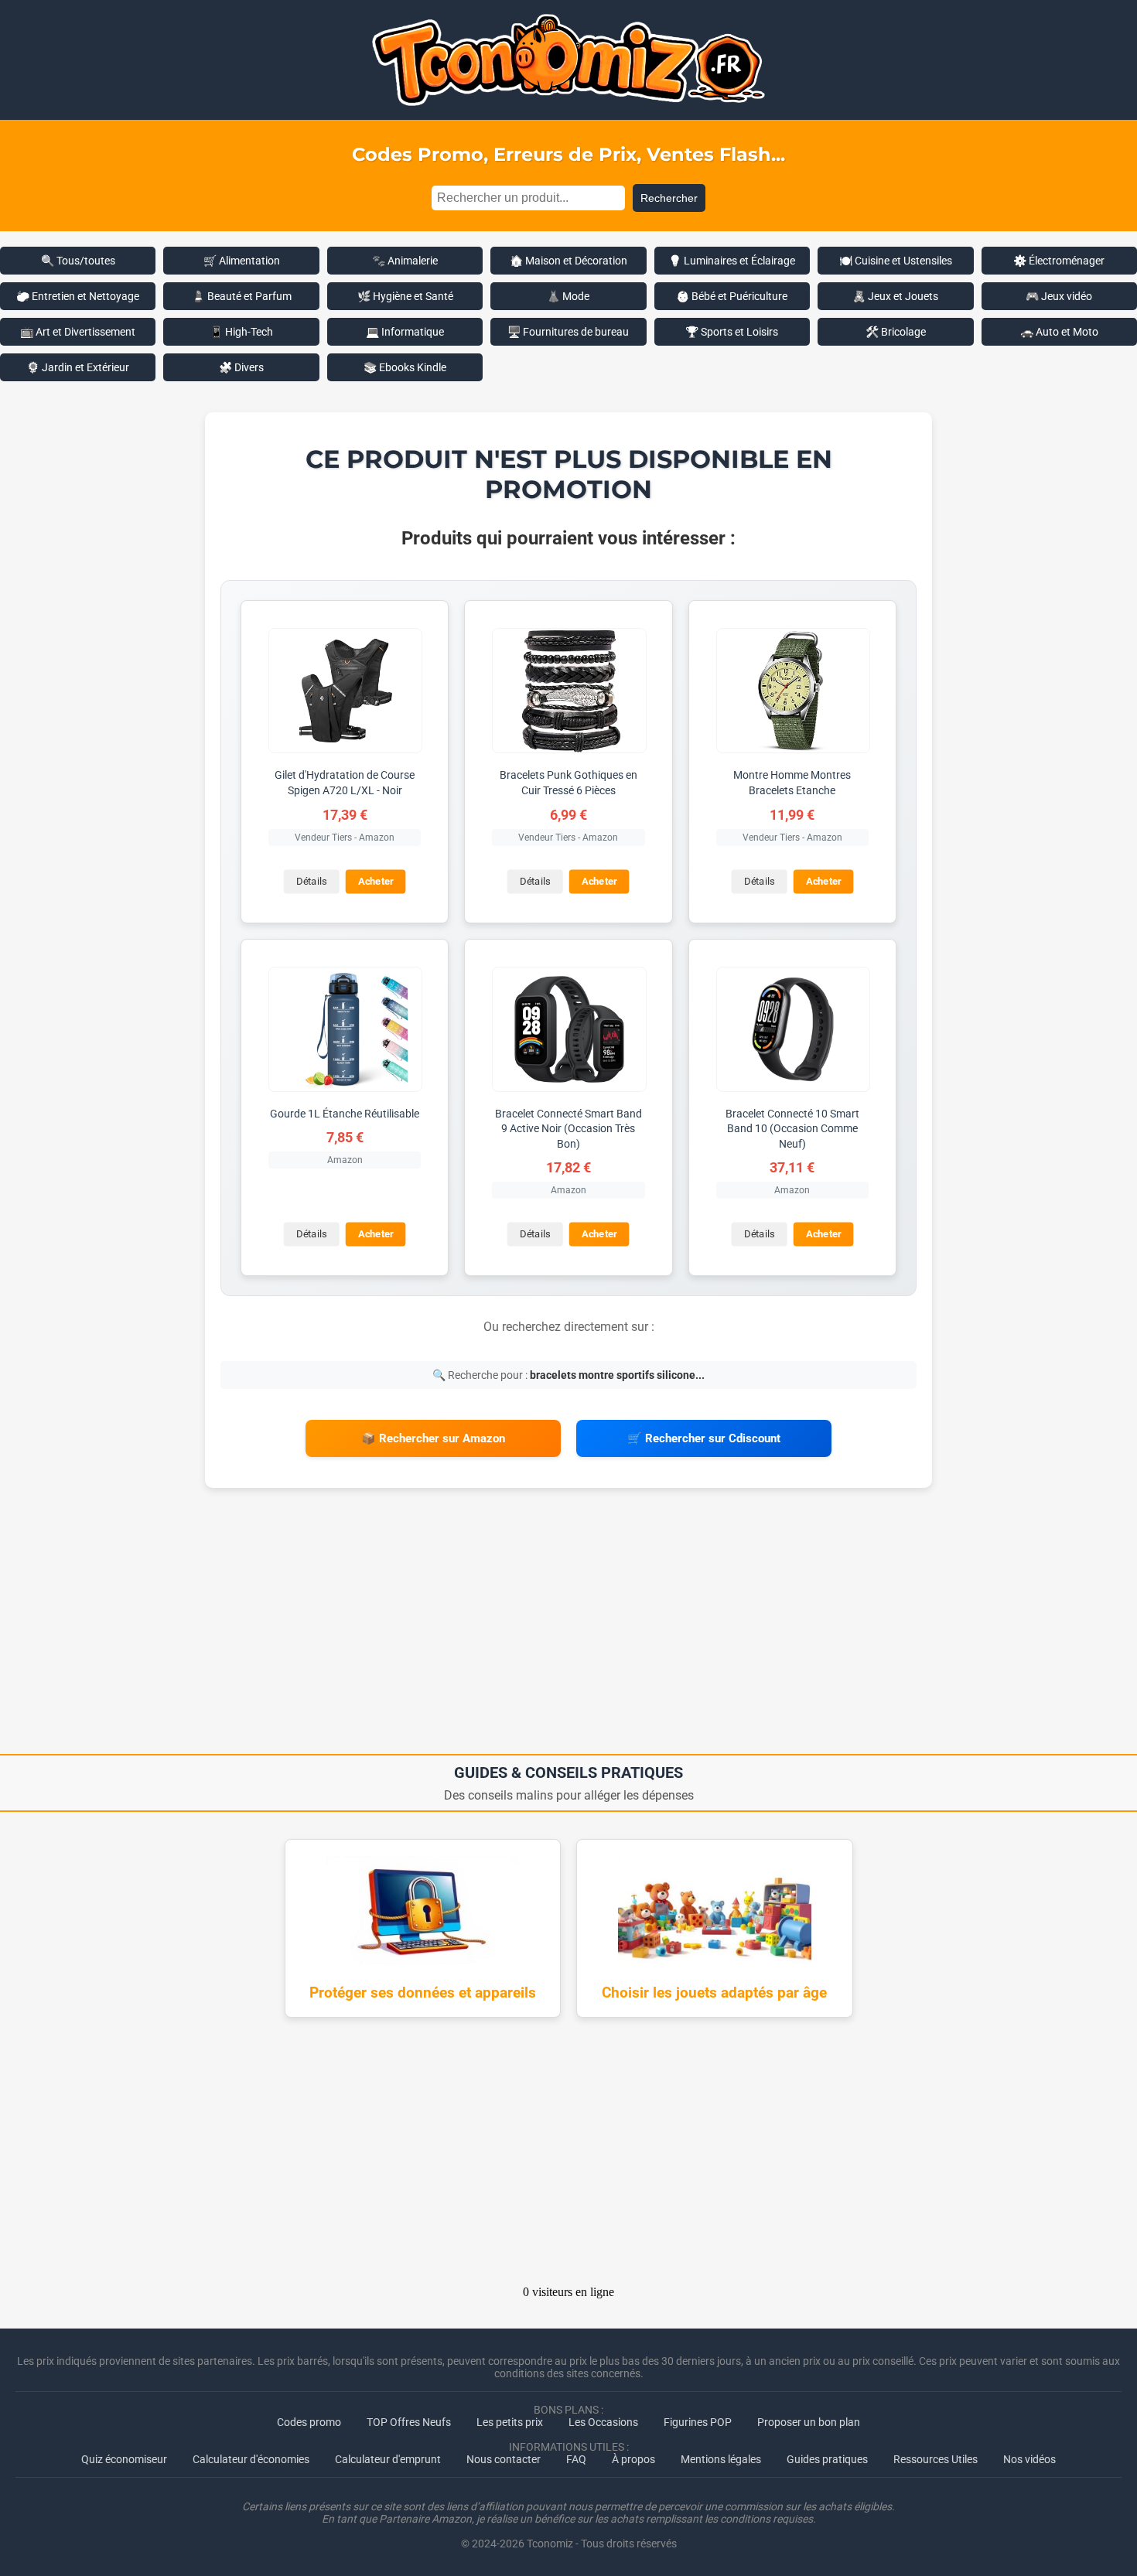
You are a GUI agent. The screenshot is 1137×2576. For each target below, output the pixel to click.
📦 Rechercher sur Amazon (433, 1438)
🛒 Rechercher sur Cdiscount (704, 1438)
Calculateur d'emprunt (388, 2459)
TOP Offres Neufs (409, 2422)
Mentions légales (721, 2459)
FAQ (576, 2459)
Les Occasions (603, 2422)
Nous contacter (504, 2459)
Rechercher (669, 198)
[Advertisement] (568, 1626)
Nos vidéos (1029, 2459)
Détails (311, 881)
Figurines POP (698, 2422)
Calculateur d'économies (251, 2459)
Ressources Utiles (936, 2459)
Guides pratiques (827, 2459)
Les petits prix (510, 2422)
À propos (633, 2459)
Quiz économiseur (124, 2459)
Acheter (376, 881)
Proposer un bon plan (809, 2422)
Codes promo (309, 2422)
